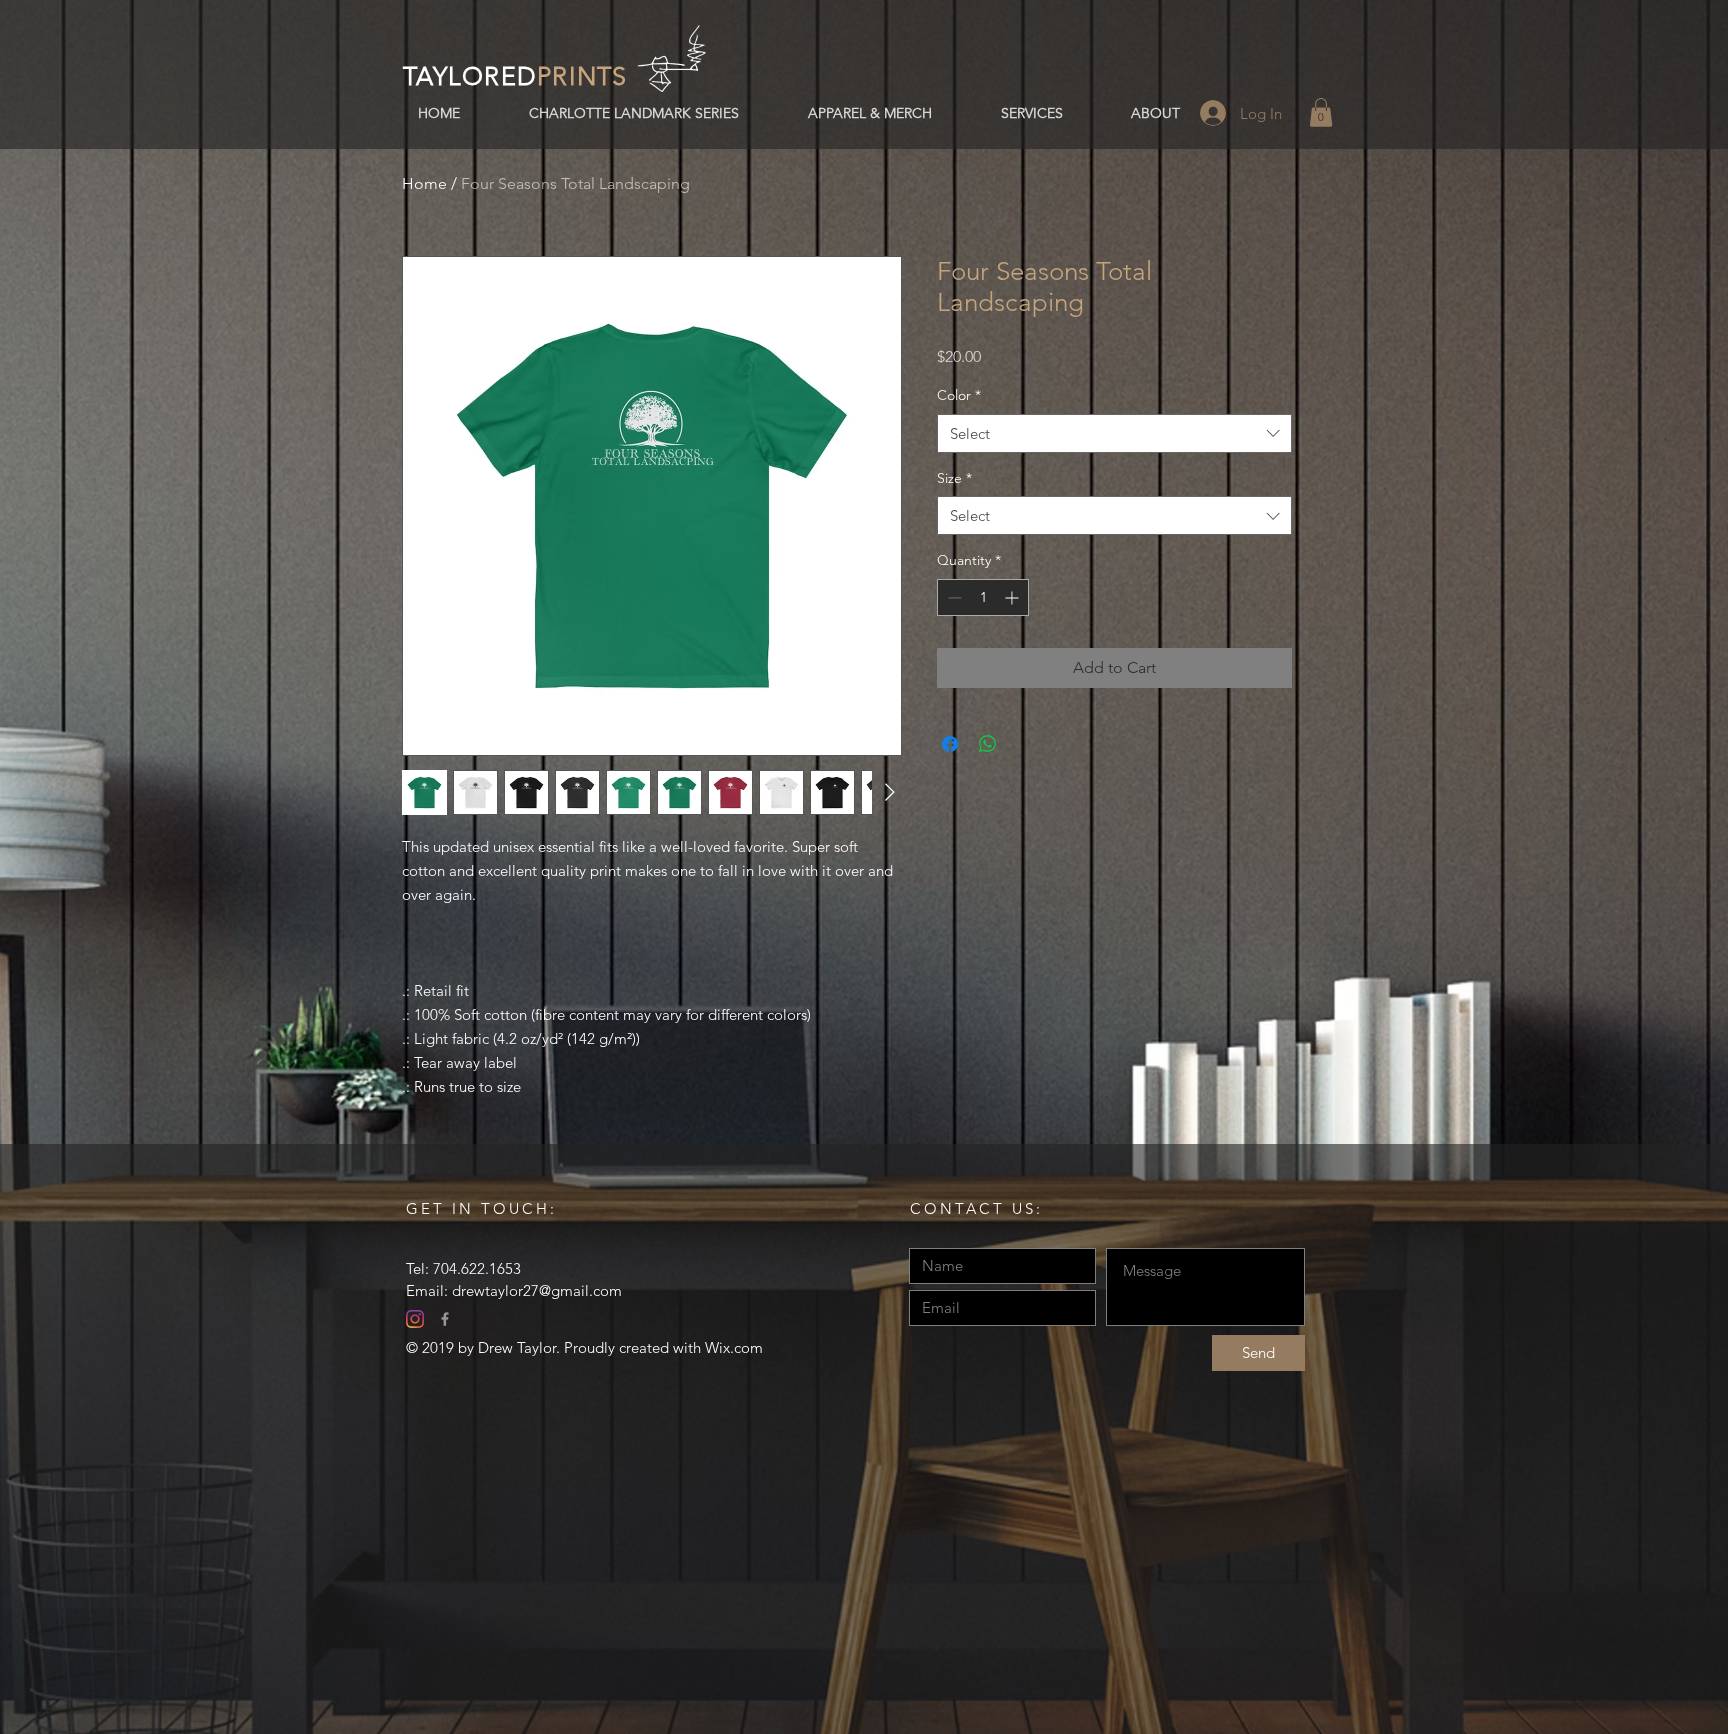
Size (954, 478)
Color (959, 395)
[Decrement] (952, 597)
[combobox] (1114, 433)
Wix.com (734, 1347)
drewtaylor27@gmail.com (537, 1290)
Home (424, 183)
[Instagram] (415, 1319)
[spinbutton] (983, 597)
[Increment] (1013, 597)
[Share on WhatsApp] (988, 744)
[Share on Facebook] (950, 744)
